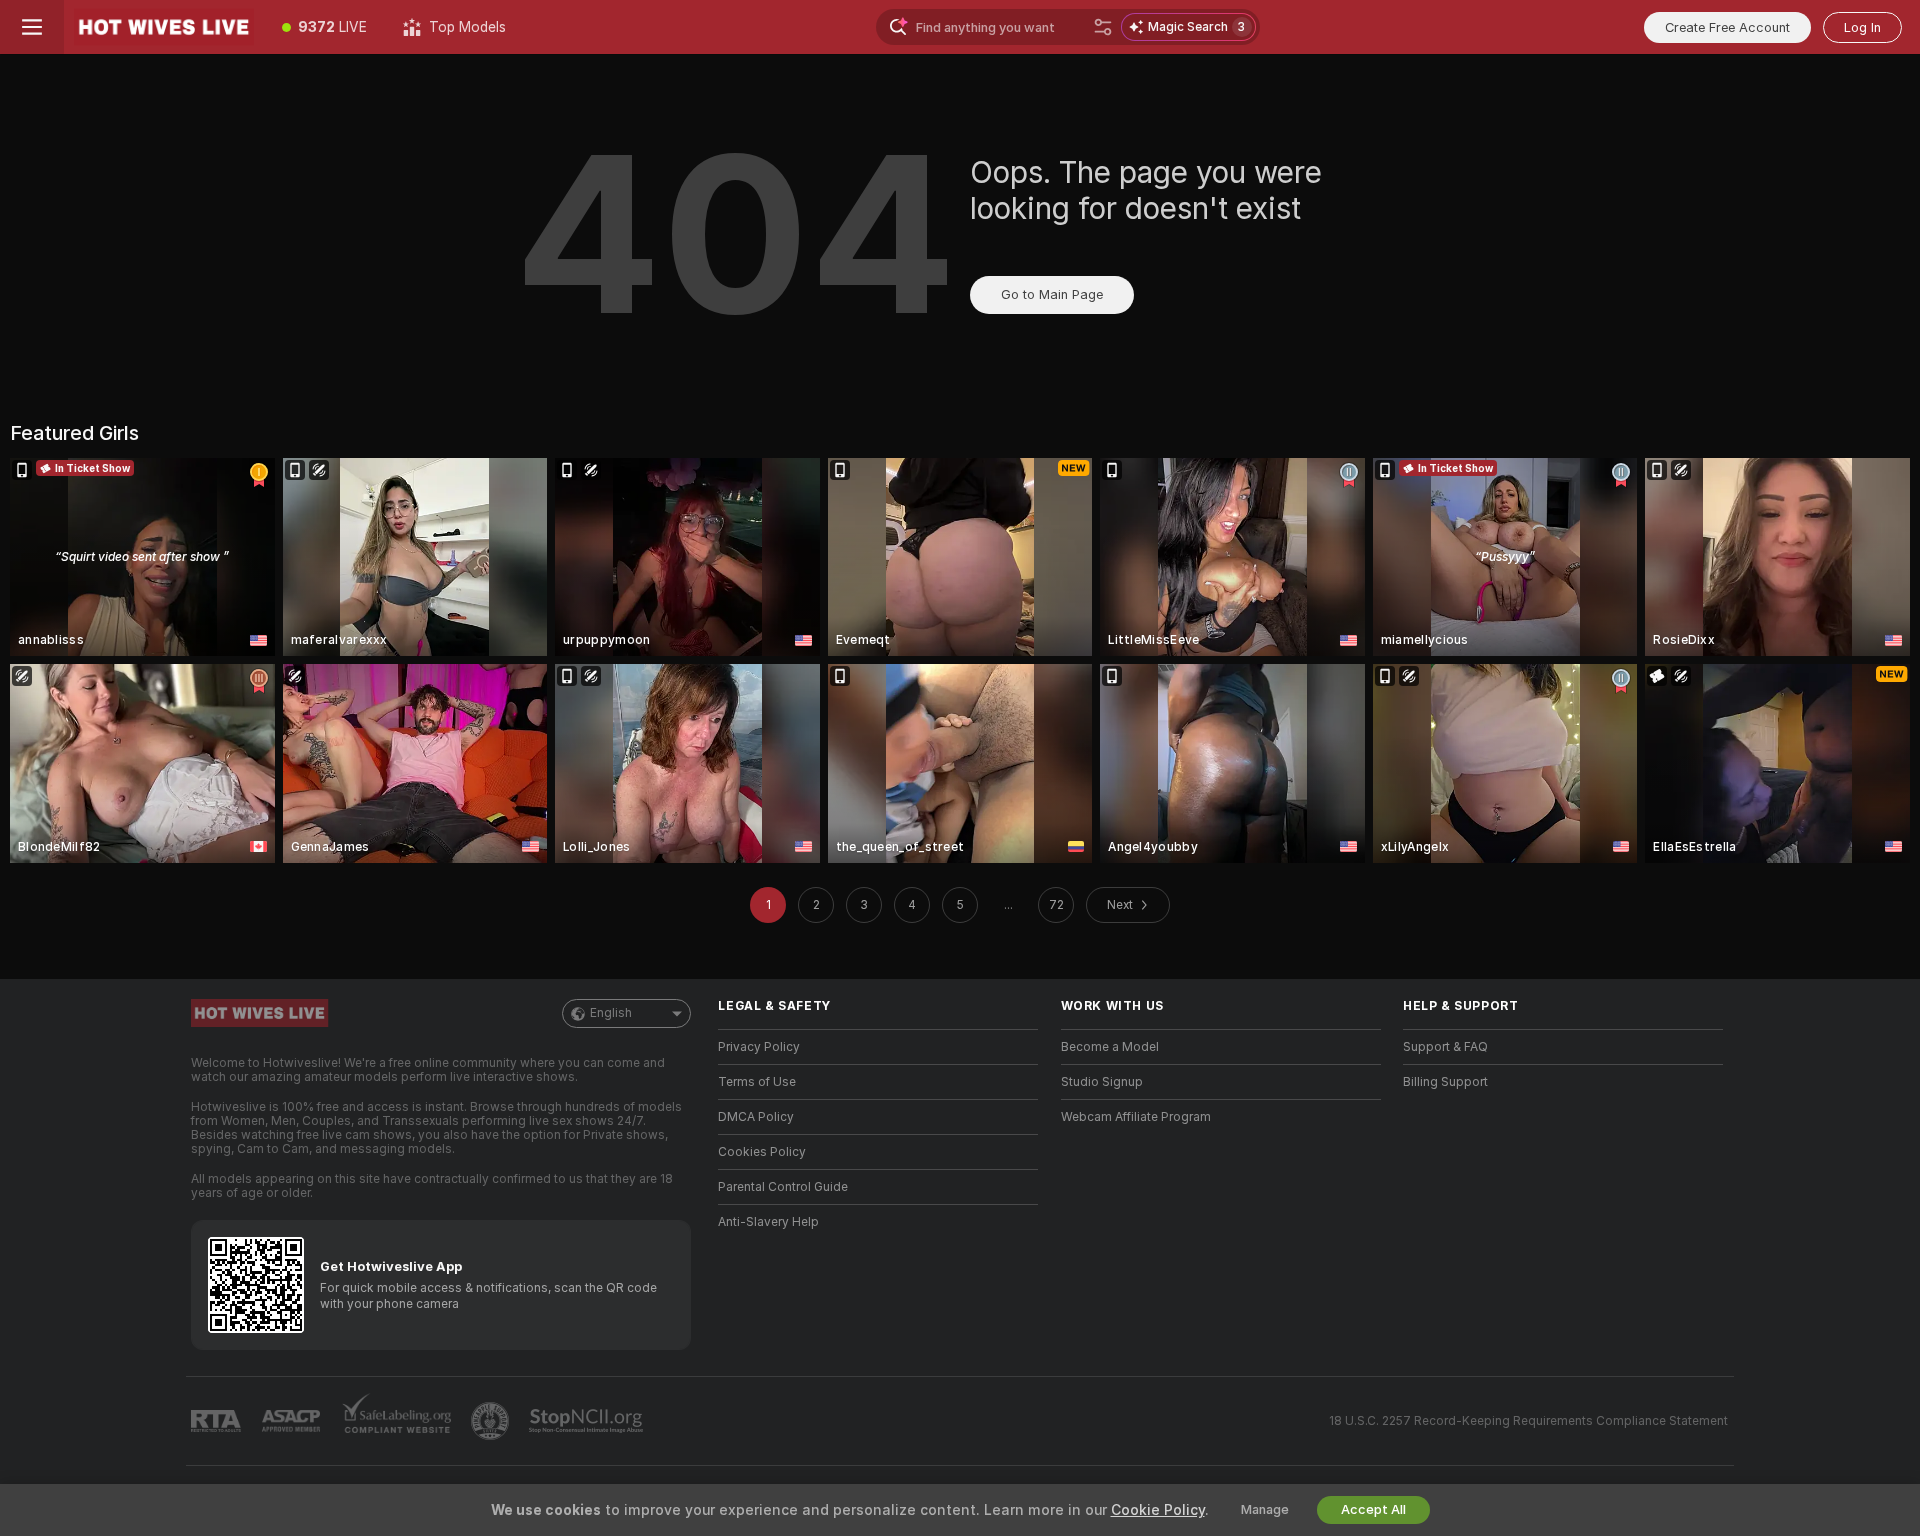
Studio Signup (1102, 1082)
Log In (1862, 27)
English (611, 1013)
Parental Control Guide (783, 1187)
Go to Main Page (1052, 294)
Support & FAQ (1445, 1047)
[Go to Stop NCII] (588, 1421)
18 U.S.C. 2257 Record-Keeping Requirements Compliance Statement (1528, 1421)
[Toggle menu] (32, 27)
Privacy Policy (759, 1047)
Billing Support (1445, 1082)
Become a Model (1110, 1047)
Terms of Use (757, 1082)
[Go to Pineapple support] (492, 1421)
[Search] (1103, 27)
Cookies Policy (762, 1152)
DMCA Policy (756, 1117)
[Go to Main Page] (164, 27)
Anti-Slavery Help (768, 1222)
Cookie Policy (1158, 1510)
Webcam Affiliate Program (1136, 1117)
